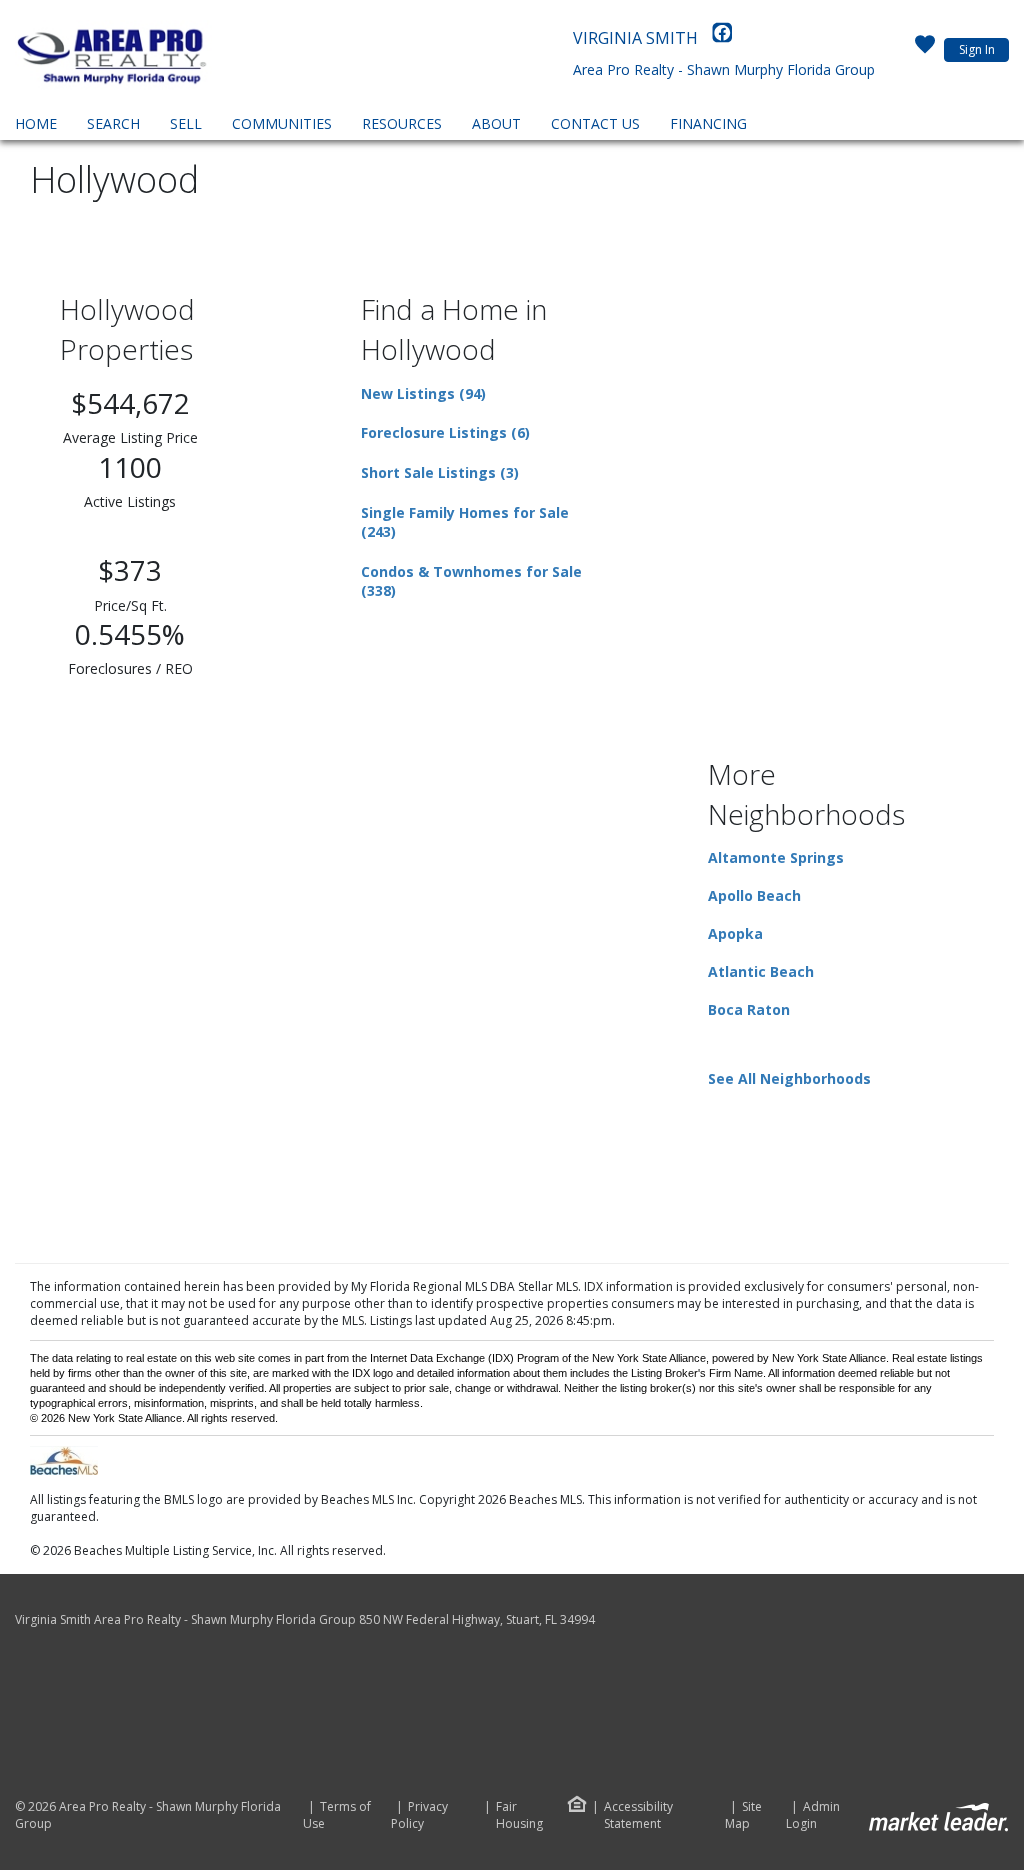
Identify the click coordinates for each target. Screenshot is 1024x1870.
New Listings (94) (423, 393)
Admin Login (813, 1815)
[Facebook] (722, 38)
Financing (708, 123)
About (496, 123)
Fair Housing (519, 1815)
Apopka (735, 933)
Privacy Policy (419, 1815)
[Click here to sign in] (925, 50)
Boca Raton (749, 1009)
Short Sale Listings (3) (440, 472)
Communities (282, 123)
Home (36, 123)
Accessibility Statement (638, 1815)
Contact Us (595, 123)
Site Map (743, 1815)
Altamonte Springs (776, 857)
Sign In (977, 49)
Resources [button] (402, 123)
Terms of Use (337, 1815)
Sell (186, 123)
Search (113, 123)
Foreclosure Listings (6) (445, 432)
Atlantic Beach (761, 971)
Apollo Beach (754, 895)
